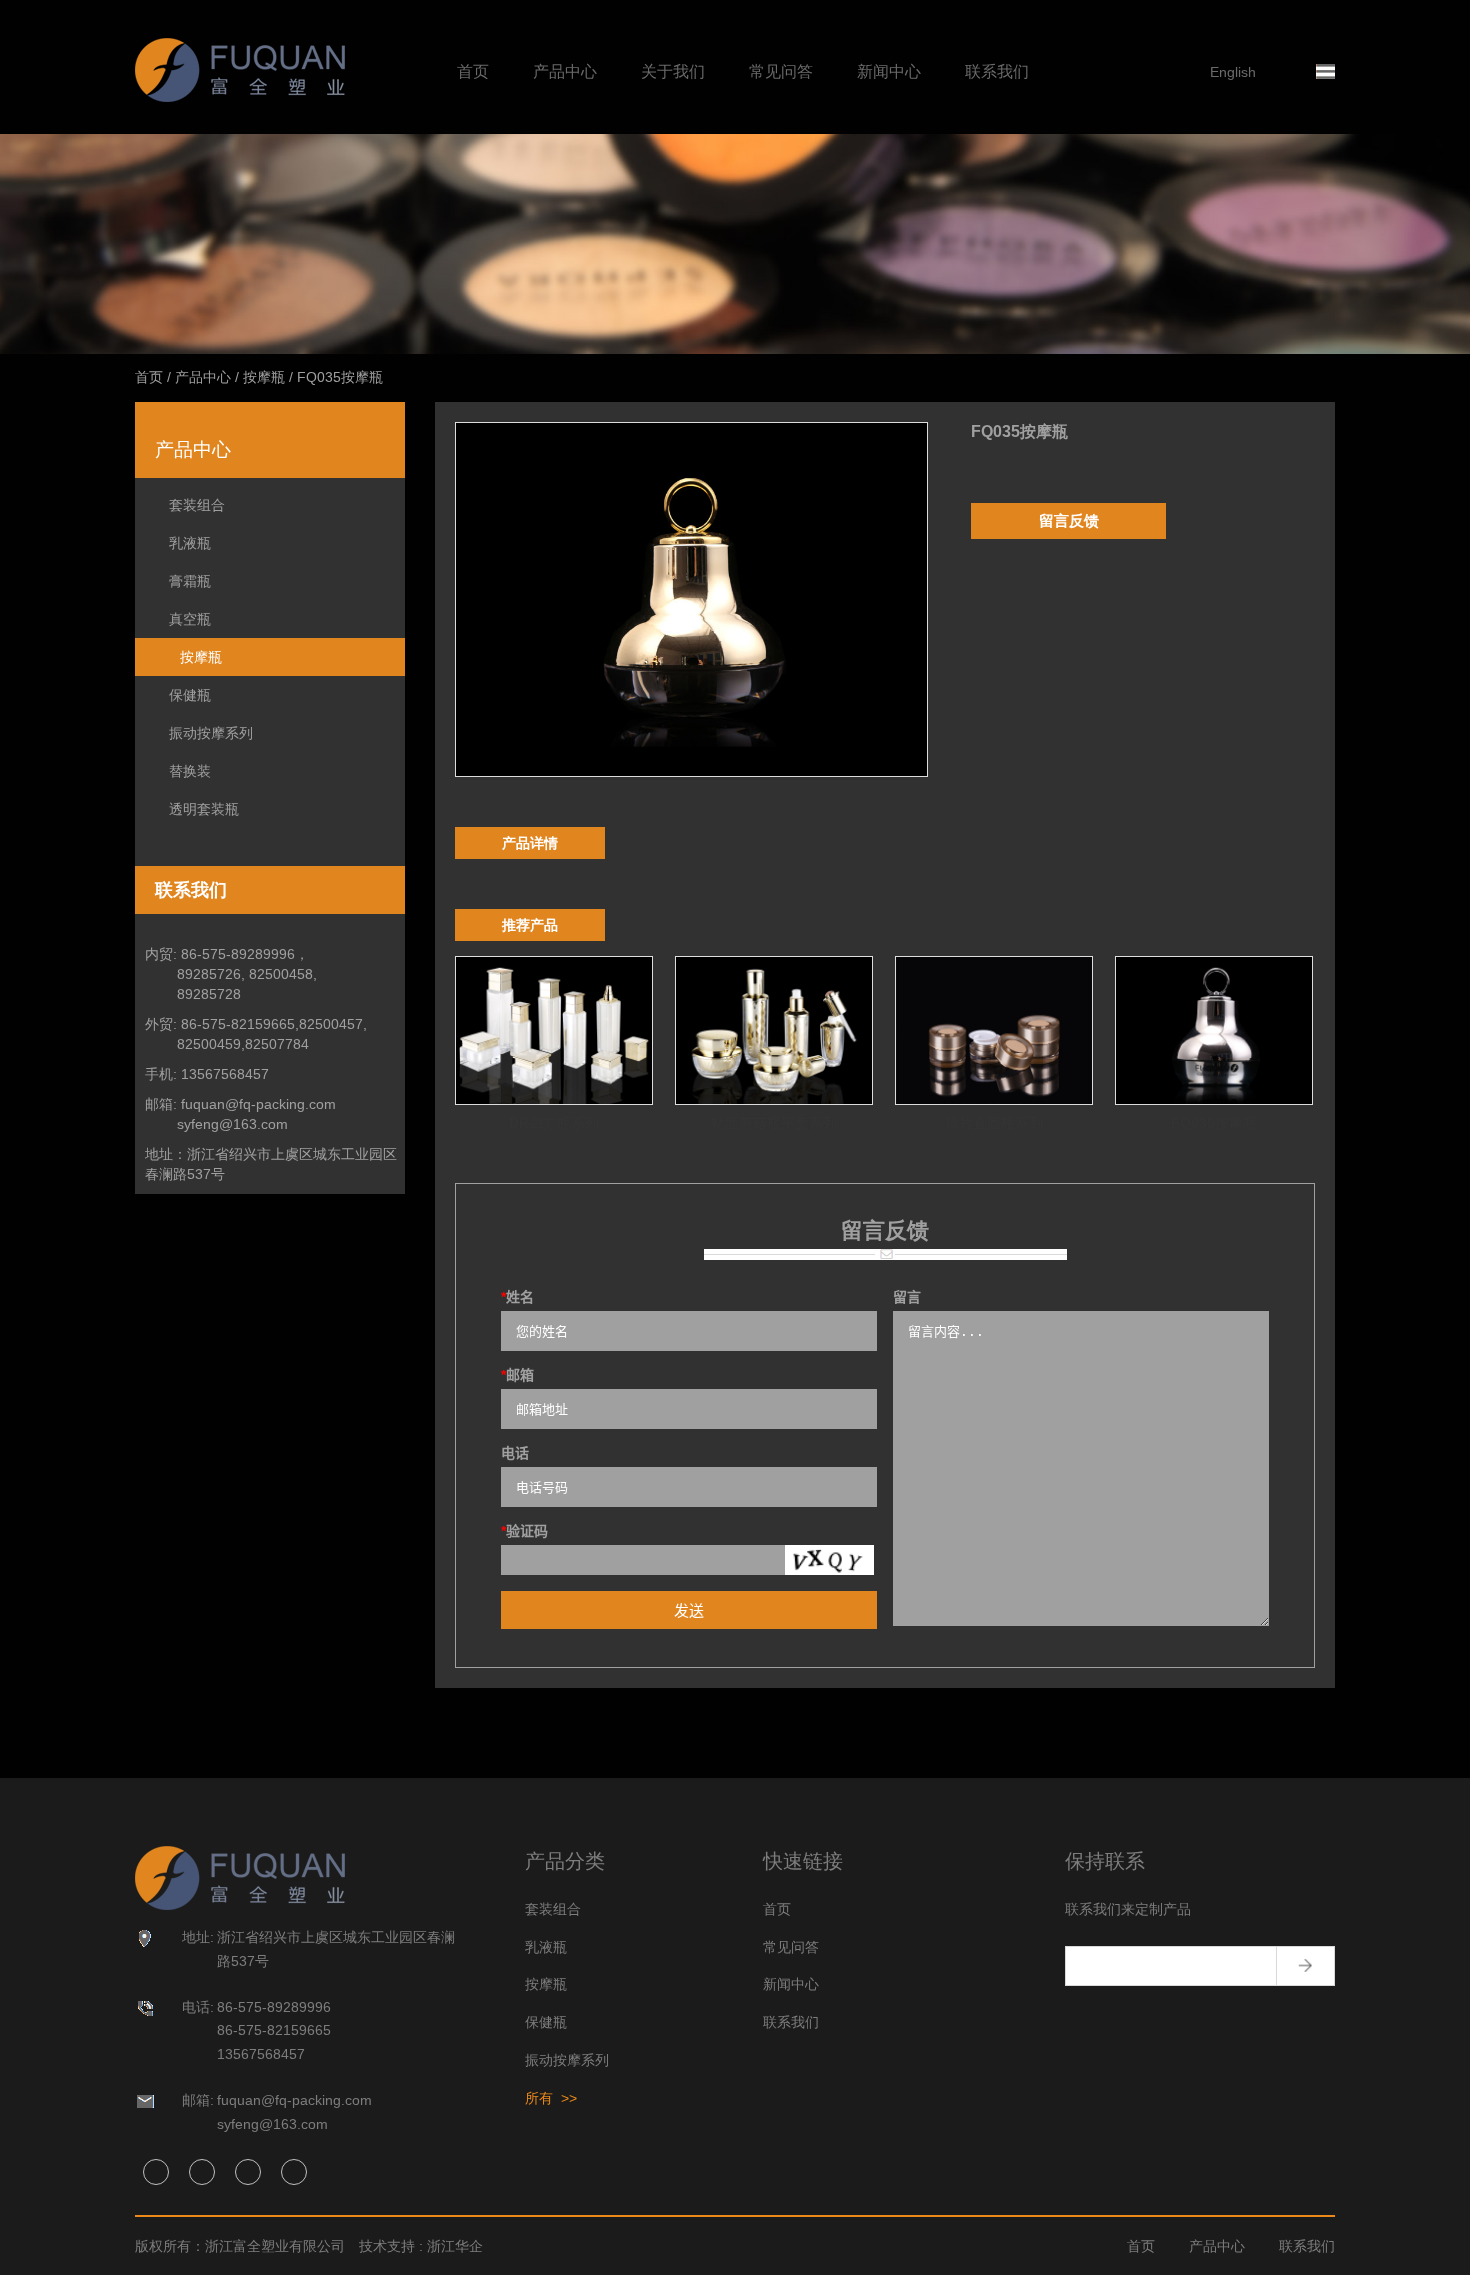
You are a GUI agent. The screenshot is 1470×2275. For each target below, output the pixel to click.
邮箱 (517, 1375)
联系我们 (997, 71)
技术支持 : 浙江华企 (421, 2246)
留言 (907, 1297)
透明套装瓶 (204, 809)
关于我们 (673, 71)
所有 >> (551, 2098)
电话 (515, 1453)
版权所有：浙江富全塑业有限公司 (240, 2246)
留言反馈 (1069, 520)
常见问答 (781, 71)
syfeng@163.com (232, 1124)
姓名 (517, 1297)
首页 (473, 71)
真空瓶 (190, 619)
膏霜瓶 (190, 581)
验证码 (524, 1531)
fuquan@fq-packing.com (258, 1104)
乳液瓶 (190, 543)
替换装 (190, 771)
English (1233, 72)
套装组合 (197, 505)
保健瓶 (190, 695)
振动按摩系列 (211, 733)
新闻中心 (889, 71)
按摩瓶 (264, 377)
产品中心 (565, 71)
